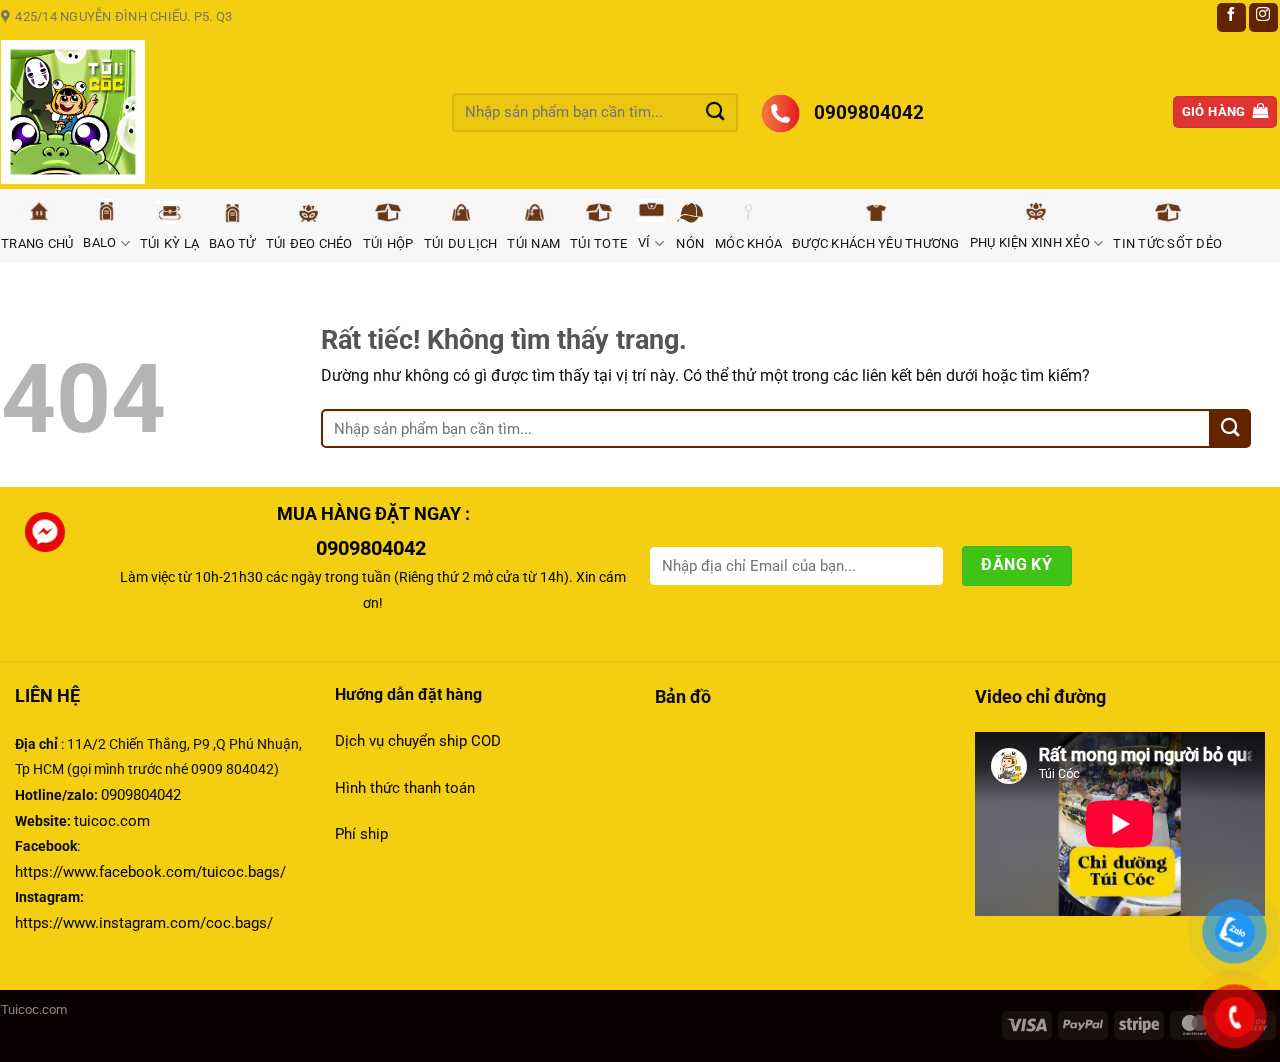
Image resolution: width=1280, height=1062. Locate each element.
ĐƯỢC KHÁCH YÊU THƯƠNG (875, 243)
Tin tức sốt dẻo (1167, 243)
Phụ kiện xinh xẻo (1030, 242)
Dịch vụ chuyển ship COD (418, 741)
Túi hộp (388, 243)
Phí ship (361, 834)
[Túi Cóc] (211, 112)
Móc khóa (748, 243)
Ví (644, 242)
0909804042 (141, 795)
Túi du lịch (461, 243)
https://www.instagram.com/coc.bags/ (144, 923)
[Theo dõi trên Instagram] (1263, 17)
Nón (690, 243)
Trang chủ (37, 243)
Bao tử (232, 243)
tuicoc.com (112, 821)
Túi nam (533, 243)
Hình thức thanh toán (407, 788)
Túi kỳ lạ (169, 243)
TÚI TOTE (598, 243)
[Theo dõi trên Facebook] (1231, 17)
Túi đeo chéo (309, 243)
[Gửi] (716, 111)
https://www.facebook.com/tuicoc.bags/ (150, 872)
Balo (99, 242)
